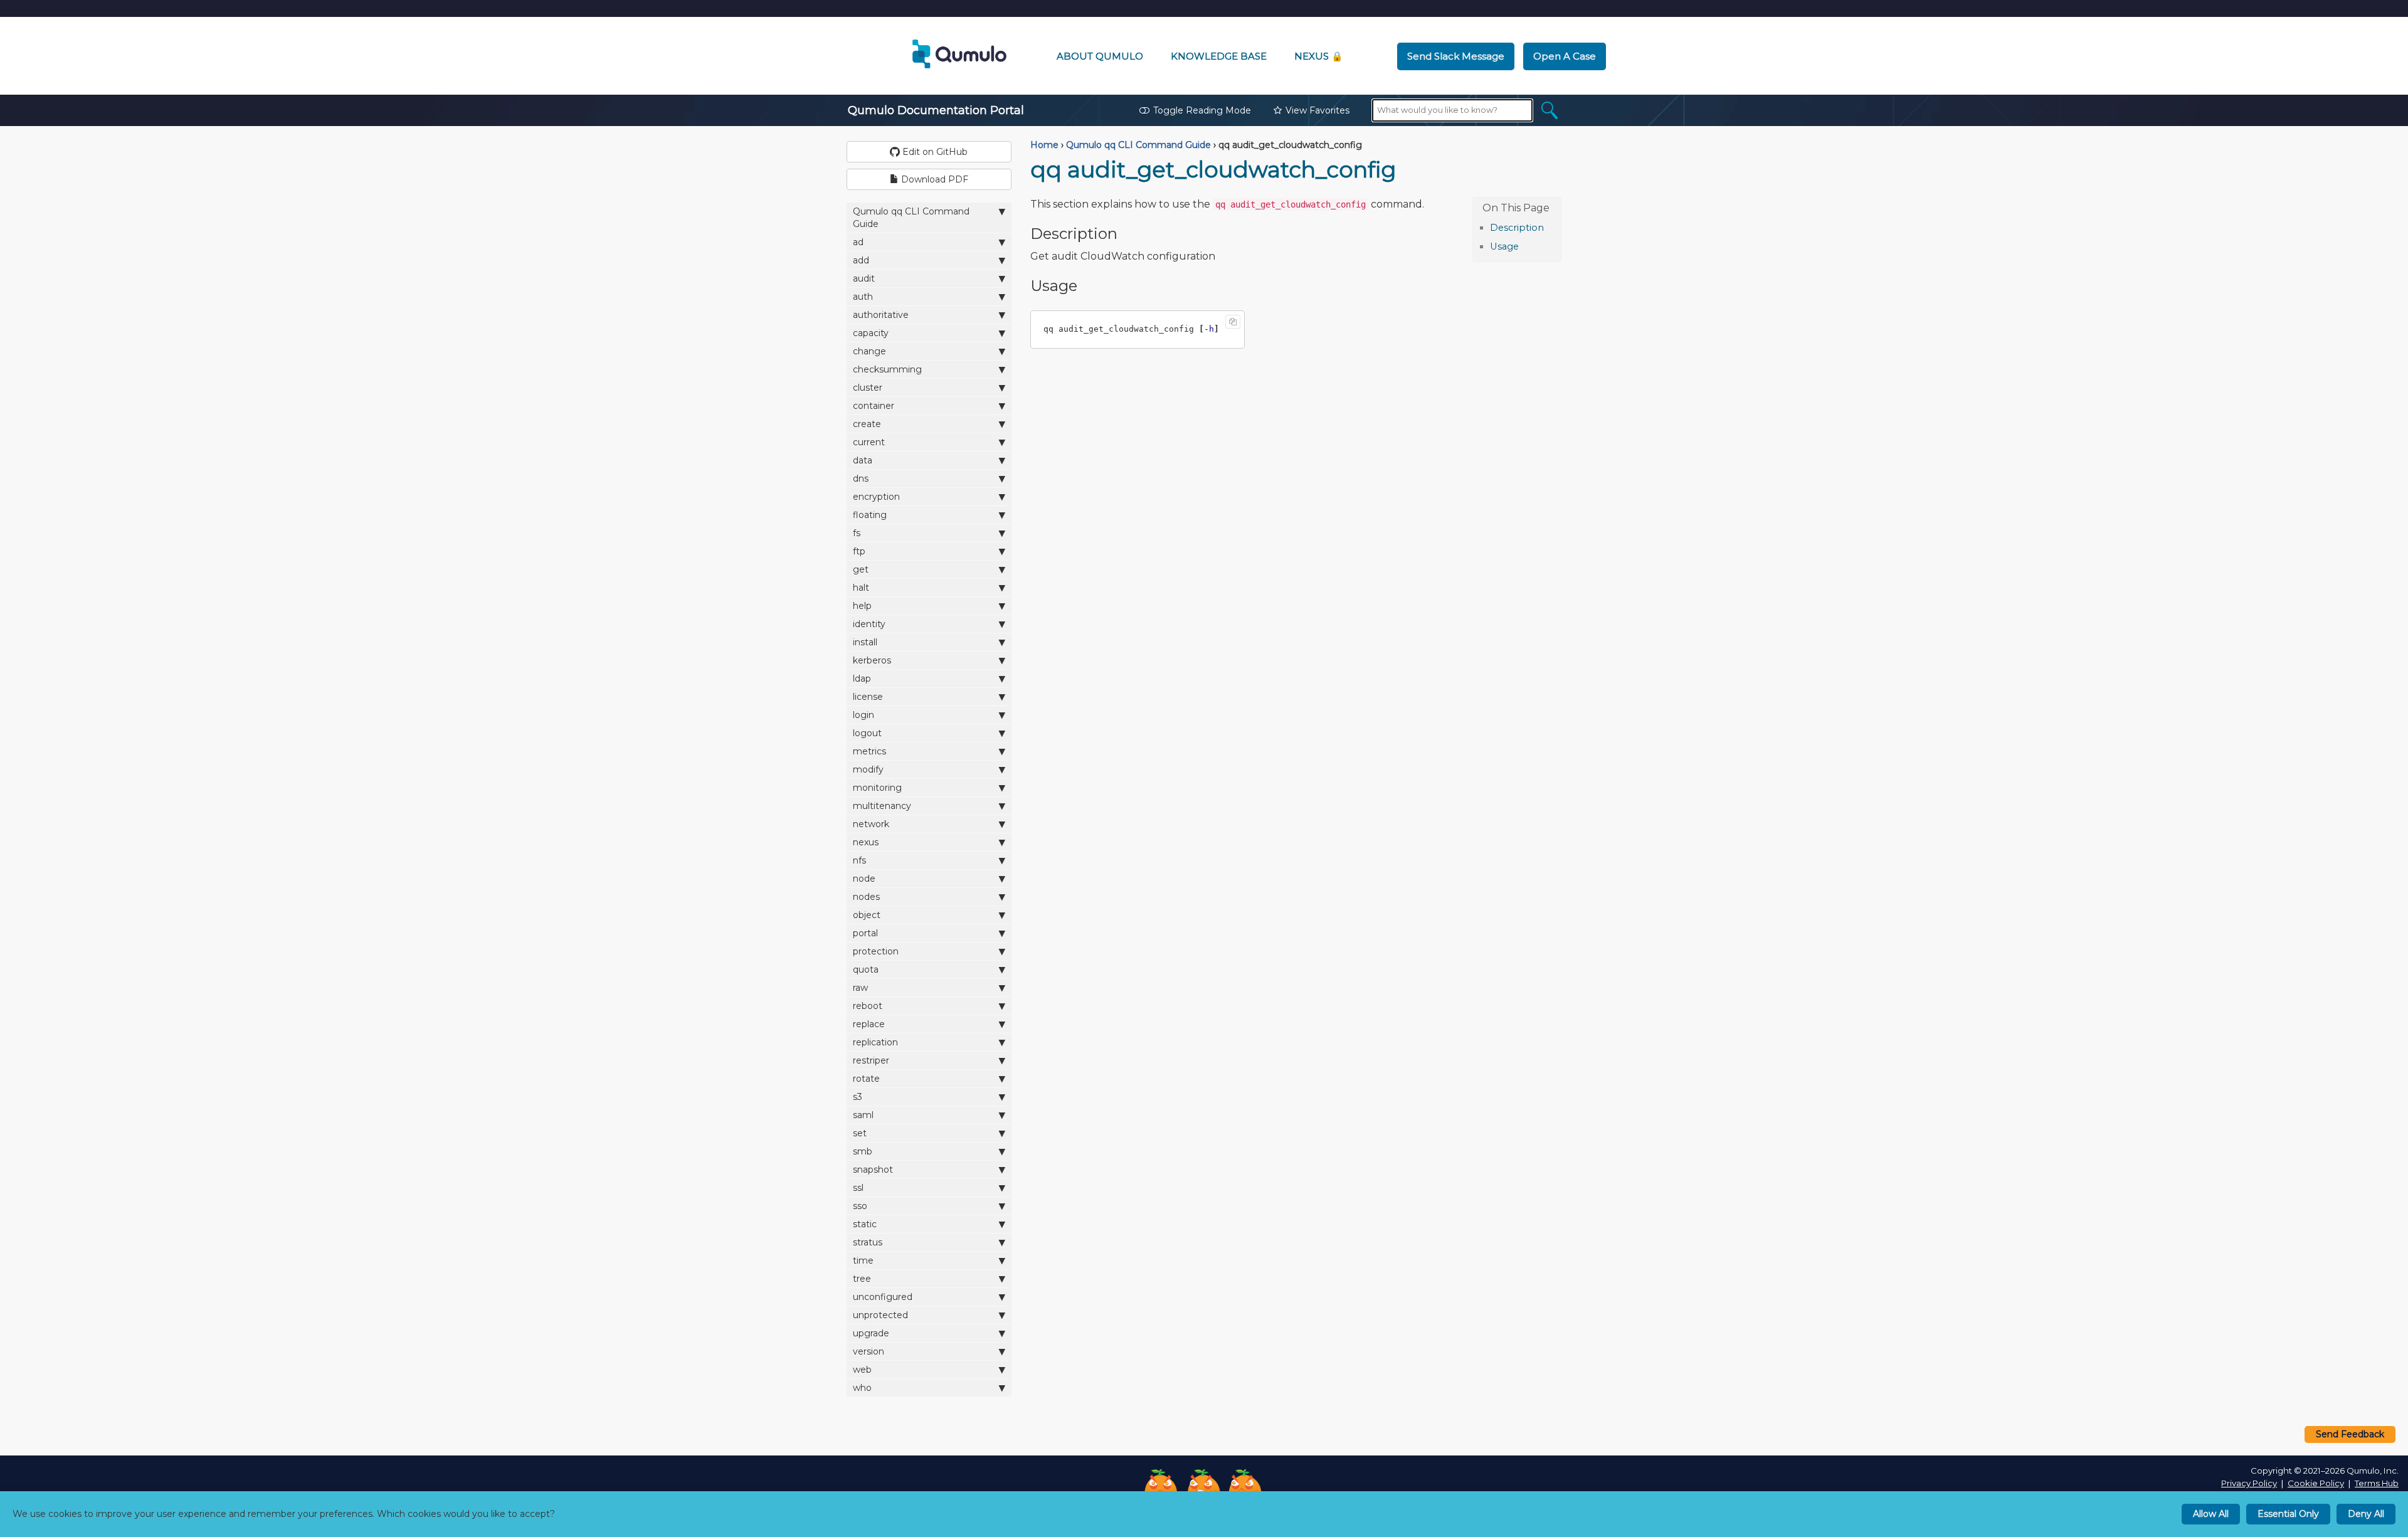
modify (868, 769)
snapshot (873, 1170)
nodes (866, 897)
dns (861, 478)
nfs (859, 860)
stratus (868, 1242)
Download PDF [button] (933, 179)
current (869, 442)
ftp (859, 551)
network (871, 824)
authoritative (881, 315)
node (864, 879)
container (874, 406)
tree (862, 1279)
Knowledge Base (1219, 56)
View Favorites (1318, 110)
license (868, 697)
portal (865, 933)
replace (869, 1024)
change (869, 351)
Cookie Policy (2316, 1483)
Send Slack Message (1456, 56)
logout (867, 733)
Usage (1504, 246)
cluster (868, 388)
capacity (871, 333)
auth (863, 297)
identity (869, 624)
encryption (876, 497)
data (863, 460)
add (861, 260)
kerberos (872, 660)
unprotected (880, 1315)
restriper (871, 1060)
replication (875, 1042)
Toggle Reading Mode (1202, 110)
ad (858, 242)
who (862, 1388)
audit (864, 278)
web (862, 1370)
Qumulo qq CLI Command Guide (911, 218)
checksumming (887, 369)
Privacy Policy (2249, 1483)
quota (866, 969)
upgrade (871, 1333)
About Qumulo (1100, 56)
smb (863, 1151)
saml (863, 1115)
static (865, 1224)
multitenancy (882, 806)
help (862, 606)
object (867, 915)
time (863, 1260)
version (869, 1351)
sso (860, 1206)
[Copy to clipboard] (1233, 322)
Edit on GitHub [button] (934, 152)
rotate (866, 1079)
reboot (868, 1006)
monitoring (877, 788)
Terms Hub (2377, 1483)
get (861, 569)
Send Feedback (2350, 1434)
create (867, 424)
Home (1044, 145)
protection (876, 951)
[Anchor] (1550, 227)
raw (860, 988)
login (863, 715)
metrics (869, 751)
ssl (858, 1188)
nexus (866, 842)
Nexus (1319, 56)
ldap (862, 679)
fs (857, 533)
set (860, 1133)
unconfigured (883, 1297)
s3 (858, 1097)
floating (870, 515)
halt (861, 588)
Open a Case (1565, 56)
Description (1517, 228)
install (865, 642)
